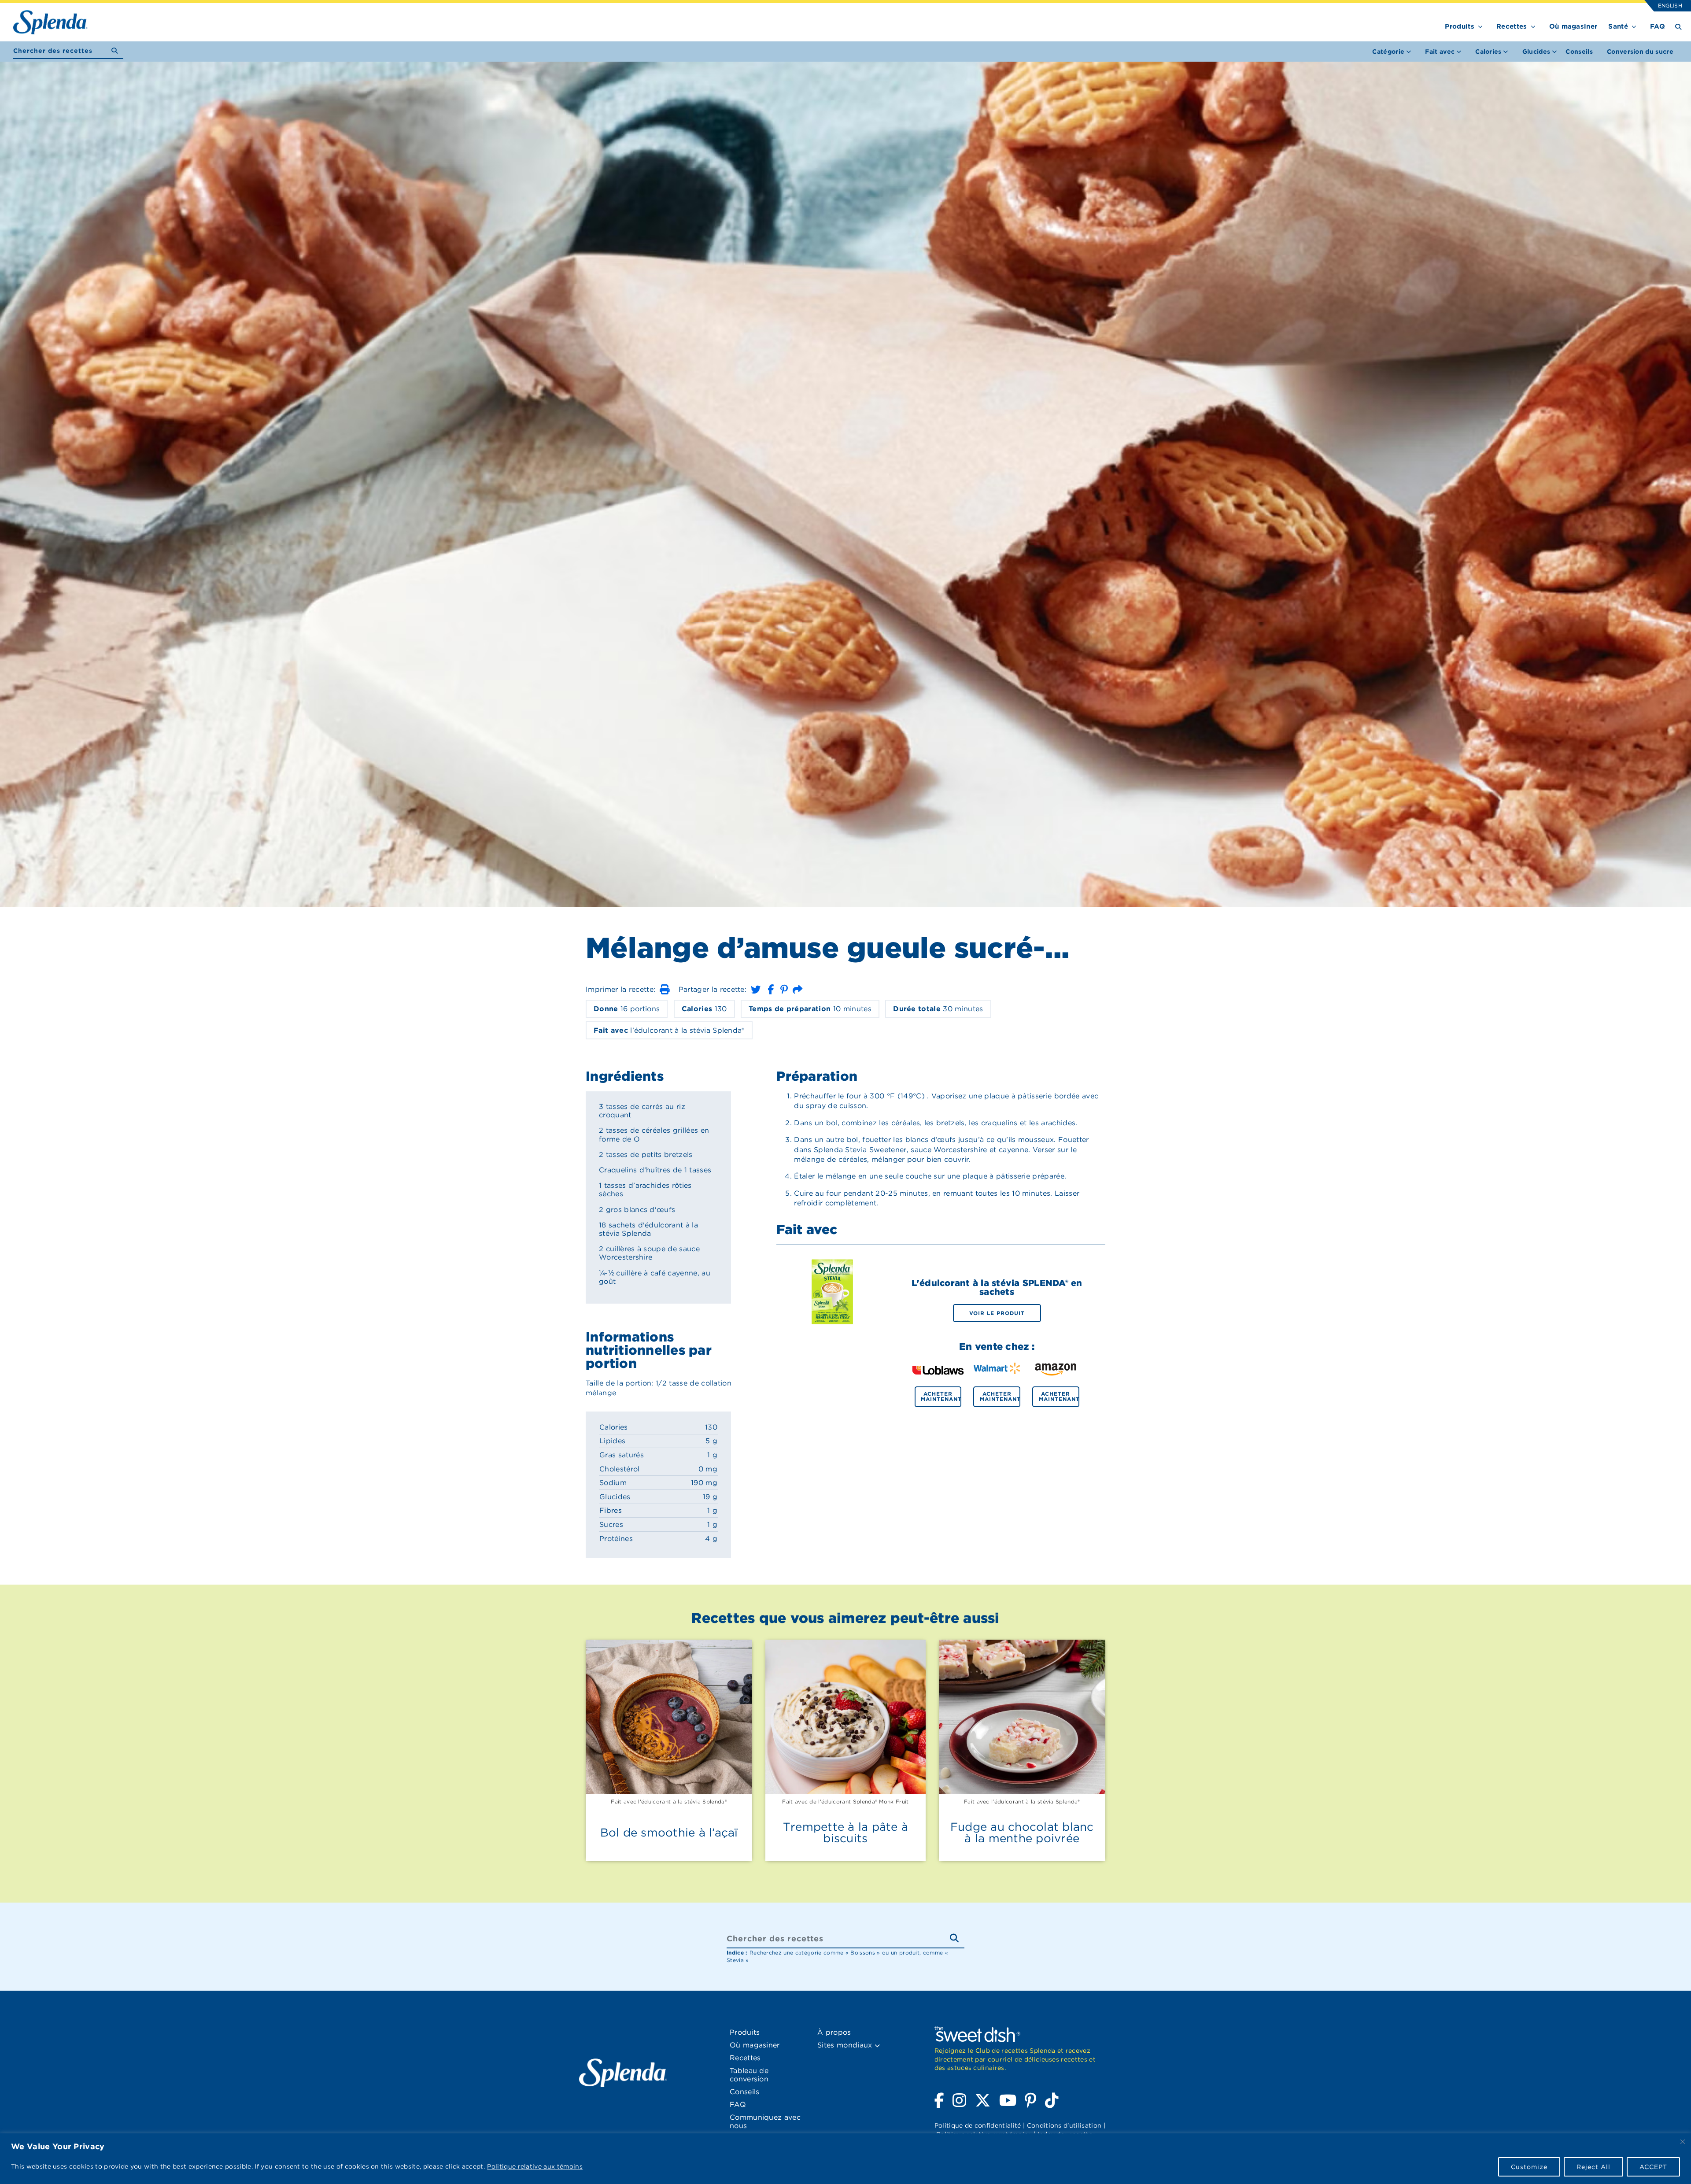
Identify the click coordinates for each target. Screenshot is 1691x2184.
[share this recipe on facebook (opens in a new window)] (771, 989)
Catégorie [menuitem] (1388, 52)
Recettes (1512, 26)
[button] (665, 989)
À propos (834, 2032)
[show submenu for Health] (1634, 25)
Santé (1618, 26)
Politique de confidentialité (978, 2125)
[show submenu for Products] (1480, 25)
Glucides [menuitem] (1536, 52)
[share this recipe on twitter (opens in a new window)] (756, 989)
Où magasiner (1573, 26)
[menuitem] (1579, 52)
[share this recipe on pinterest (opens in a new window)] (784, 989)
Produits (1460, 26)
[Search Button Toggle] (1678, 26)
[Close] (1683, 2142)
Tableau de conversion (749, 2075)
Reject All (1593, 2167)
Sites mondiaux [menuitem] (846, 2045)
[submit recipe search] (117, 51)
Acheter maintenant (941, 1396)
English (1670, 6)
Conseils (1579, 52)
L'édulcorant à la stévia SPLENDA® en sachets (997, 1287)
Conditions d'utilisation (1064, 2125)
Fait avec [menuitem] (1440, 52)
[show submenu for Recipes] (1533, 25)
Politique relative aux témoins (535, 2166)
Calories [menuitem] (1488, 52)
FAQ (1658, 26)
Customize (1529, 2167)
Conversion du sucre (1640, 52)
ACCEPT (1653, 2167)
